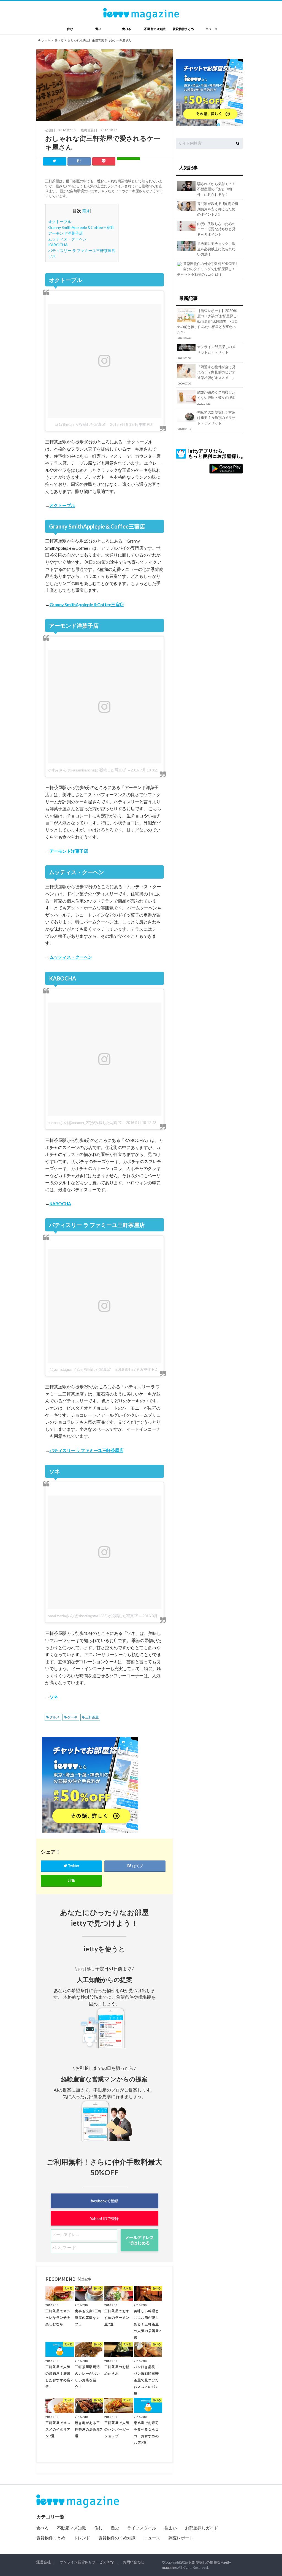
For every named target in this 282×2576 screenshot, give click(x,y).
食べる (127, 29)
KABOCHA (58, 245)
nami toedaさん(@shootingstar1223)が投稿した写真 (91, 1616)
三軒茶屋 (92, 1717)
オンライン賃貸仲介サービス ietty (87, 2562)
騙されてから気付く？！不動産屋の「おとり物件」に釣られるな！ (216, 189)
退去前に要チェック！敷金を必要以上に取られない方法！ (216, 249)
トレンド (82, 2538)
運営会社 (44, 2562)
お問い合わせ (134, 2562)
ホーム (46, 40)
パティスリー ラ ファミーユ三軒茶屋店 (82, 250)
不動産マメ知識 (155, 29)
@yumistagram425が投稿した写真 (78, 1369)
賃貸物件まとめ (183, 29)
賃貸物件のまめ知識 (117, 2538)
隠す (86, 211)
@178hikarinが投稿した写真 (78, 424)
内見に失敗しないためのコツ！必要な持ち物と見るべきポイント (216, 229)
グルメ (55, 1717)
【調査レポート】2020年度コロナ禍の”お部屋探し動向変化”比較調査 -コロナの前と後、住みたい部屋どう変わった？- (208, 324)
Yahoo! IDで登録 (104, 2218)
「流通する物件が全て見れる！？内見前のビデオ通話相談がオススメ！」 (207, 375)
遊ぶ (98, 29)
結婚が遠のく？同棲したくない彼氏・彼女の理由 (216, 398)
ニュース (212, 29)
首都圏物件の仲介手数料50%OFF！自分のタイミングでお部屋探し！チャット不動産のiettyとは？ (208, 269)
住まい (171, 2528)
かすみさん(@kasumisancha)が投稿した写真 (85, 770)
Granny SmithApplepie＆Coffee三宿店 (81, 227)
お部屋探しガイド (202, 2528)
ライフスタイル (142, 2528)
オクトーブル (60, 222)
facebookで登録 (104, 2201)
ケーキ (72, 1717)
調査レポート (181, 2538)
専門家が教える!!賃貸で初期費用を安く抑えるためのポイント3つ (218, 209)
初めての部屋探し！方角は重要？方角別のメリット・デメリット (207, 420)
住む (70, 29)
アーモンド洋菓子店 (66, 233)
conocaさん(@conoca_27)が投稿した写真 (82, 1123)
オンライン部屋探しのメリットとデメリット (207, 352)
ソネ (52, 256)
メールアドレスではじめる (139, 2240)
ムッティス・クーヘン (67, 239)
